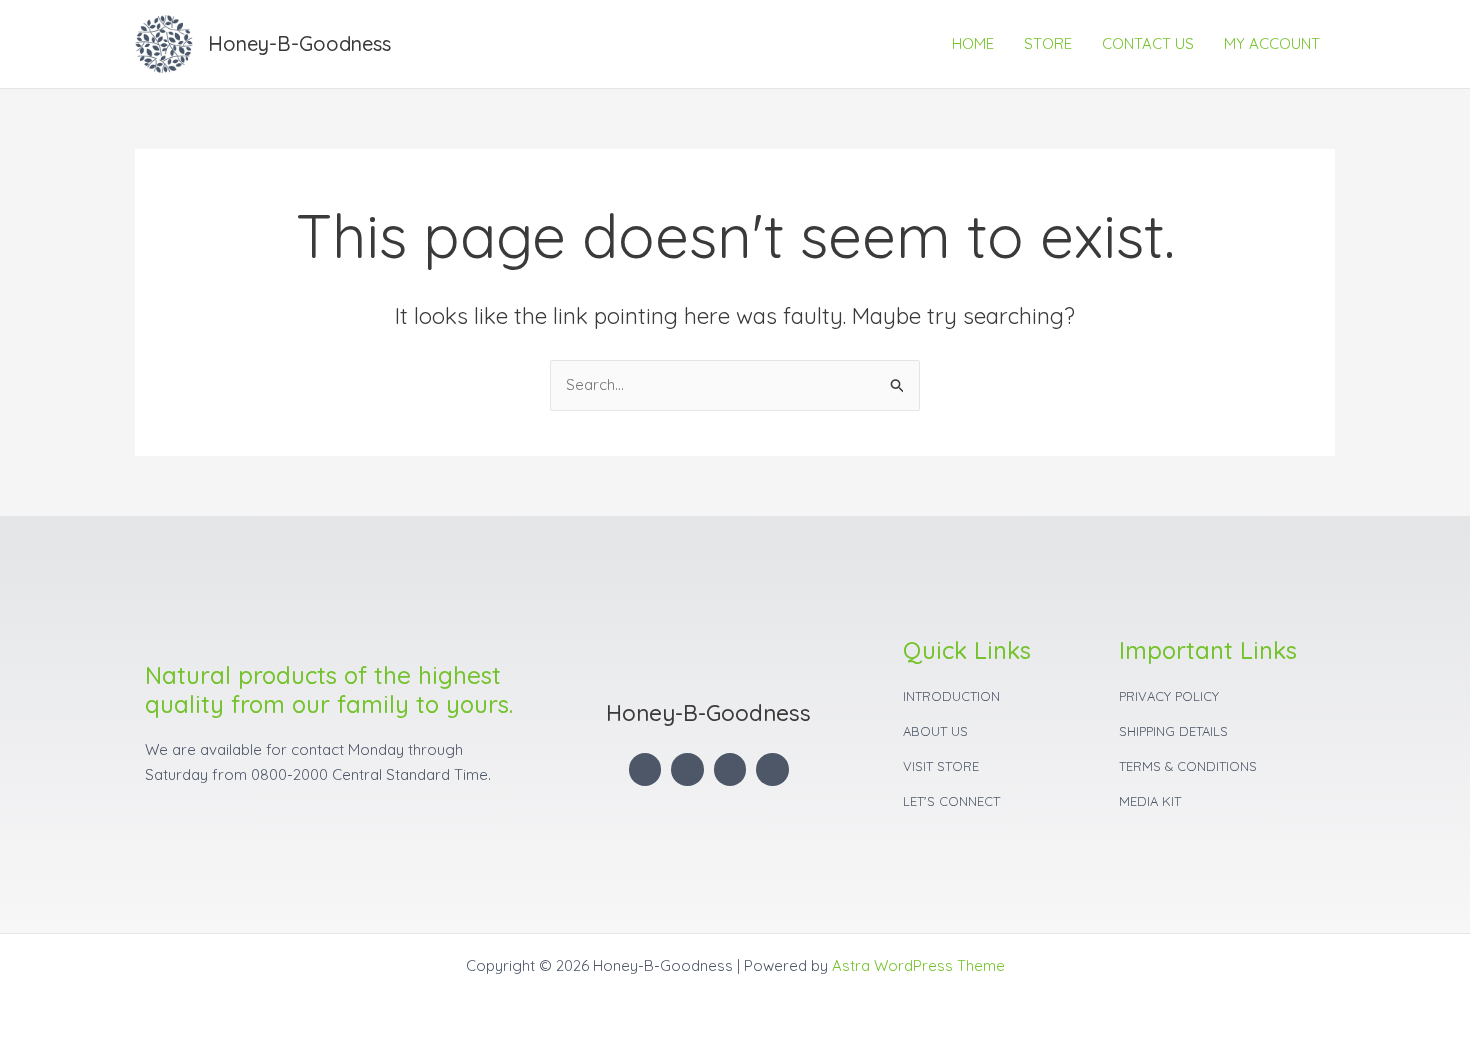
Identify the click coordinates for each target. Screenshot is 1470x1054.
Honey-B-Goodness (299, 43)
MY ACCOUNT (1272, 43)
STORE (1048, 43)
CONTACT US (1148, 43)
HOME (973, 43)
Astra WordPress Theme (918, 965)
